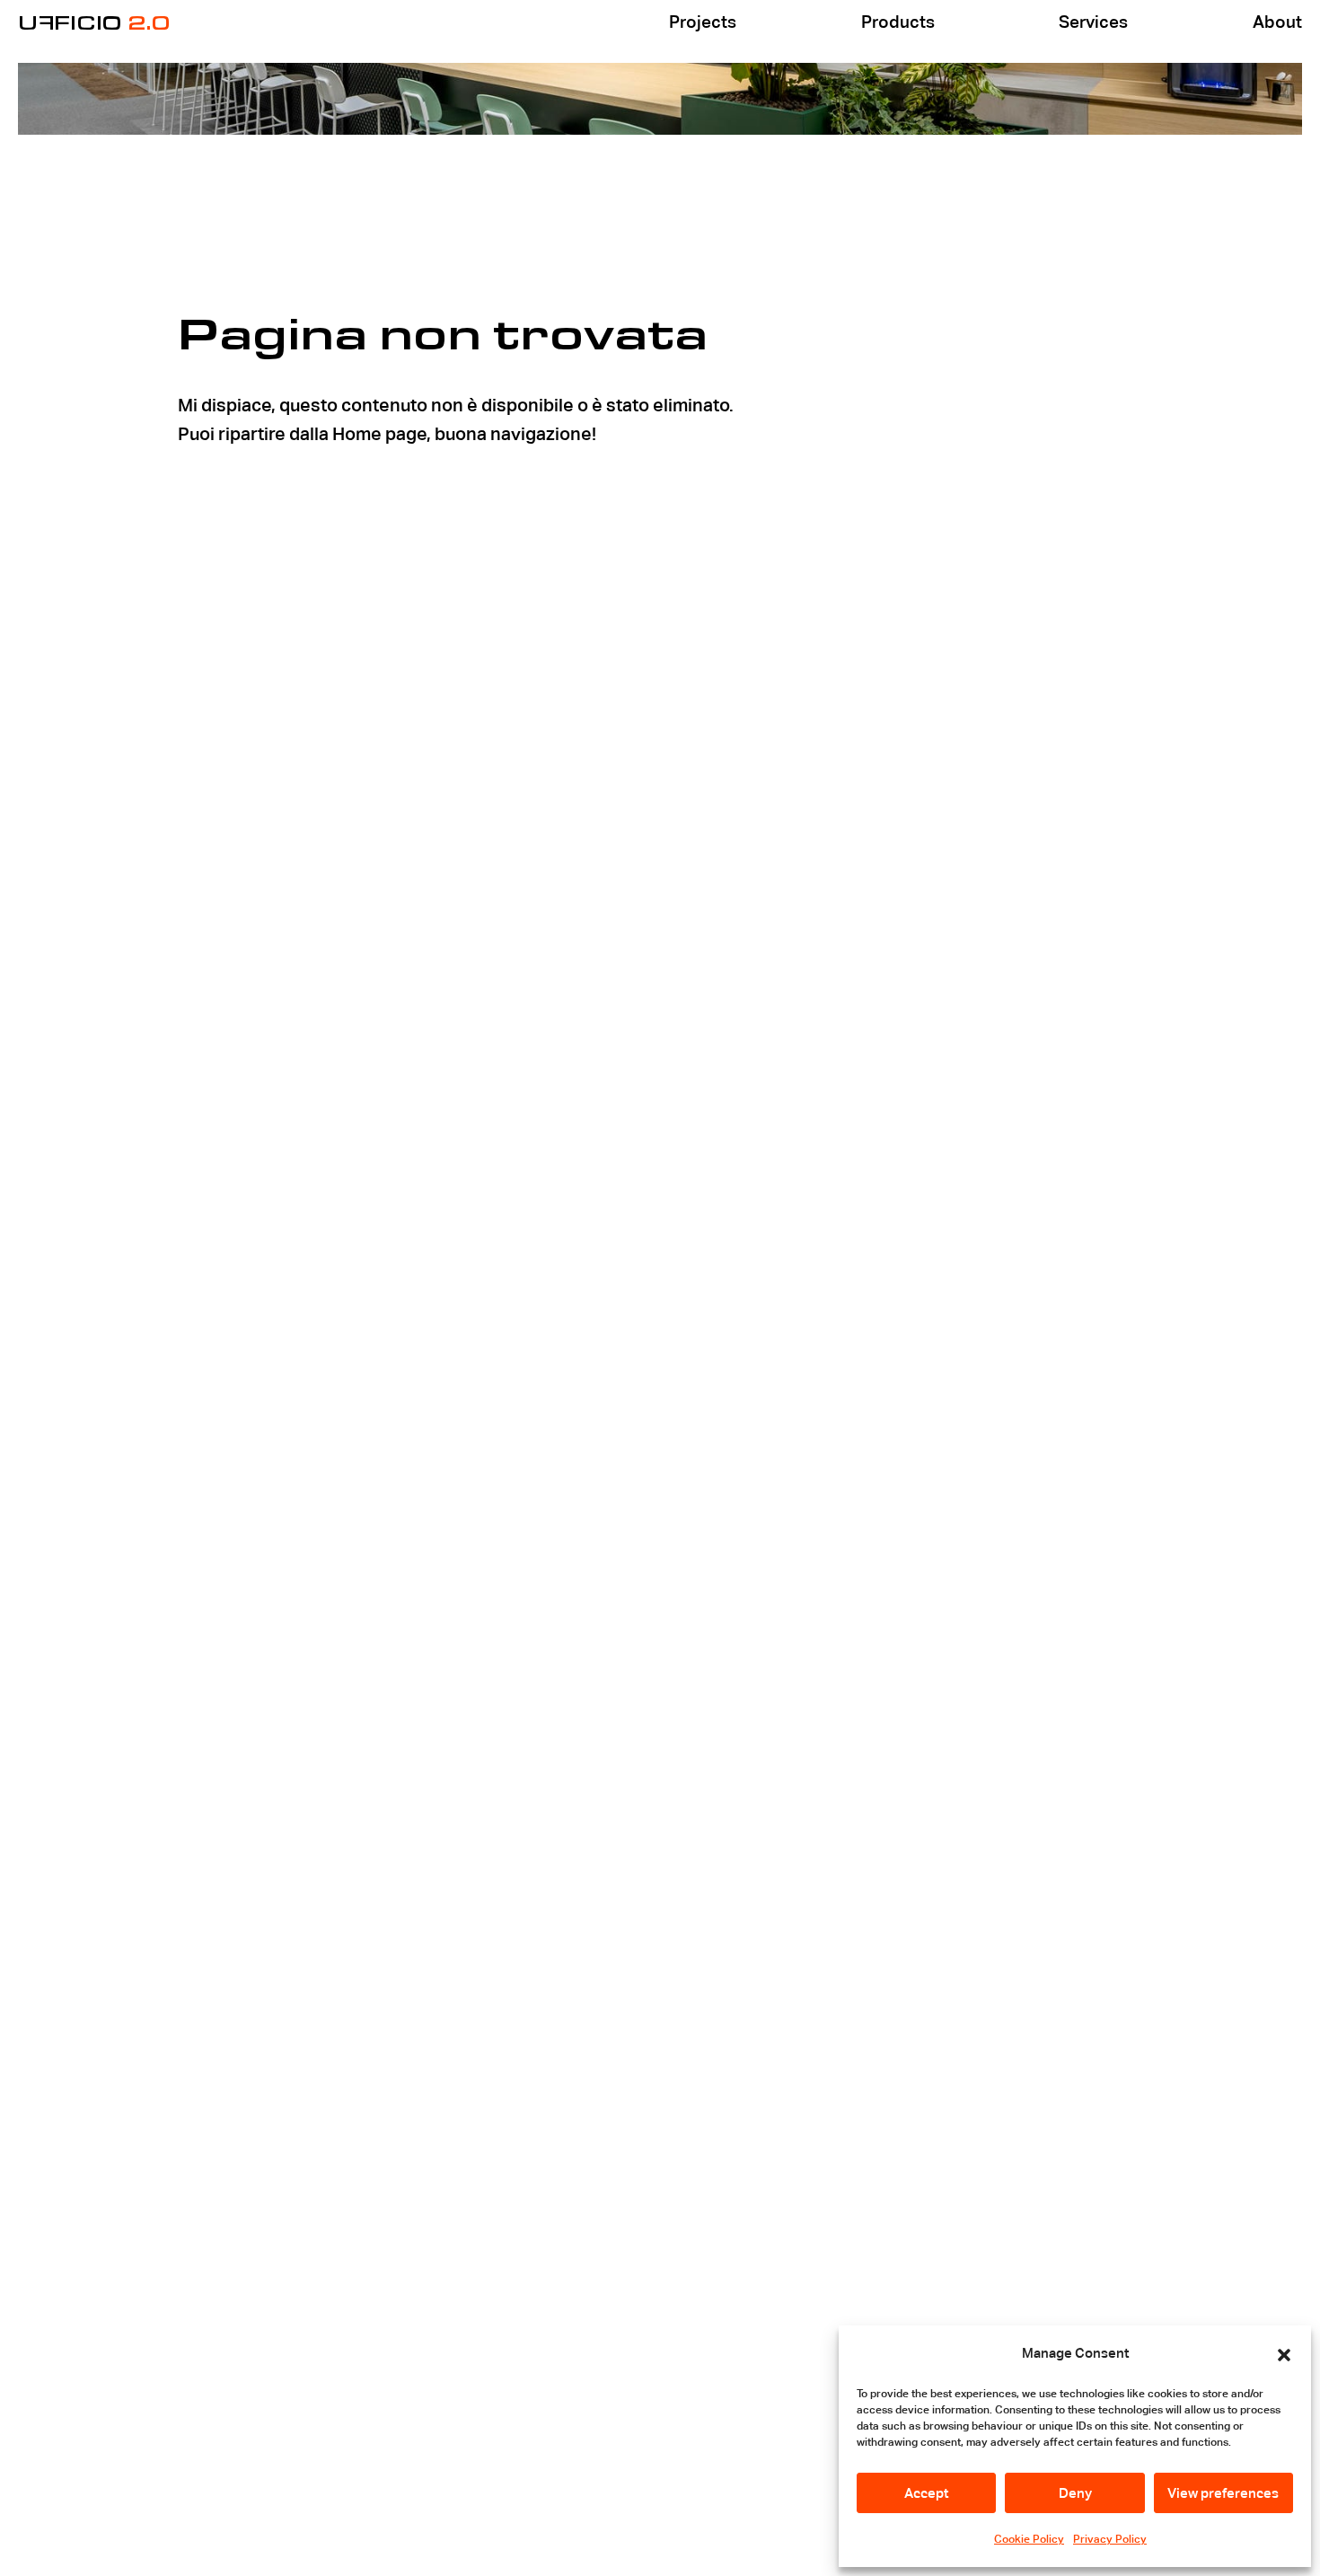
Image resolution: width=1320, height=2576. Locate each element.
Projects (703, 22)
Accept (926, 2493)
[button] (1284, 2353)
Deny (1075, 2493)
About (1277, 22)
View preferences (1223, 2493)
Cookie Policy (1029, 2539)
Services (1093, 22)
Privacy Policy (1110, 2539)
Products (898, 22)
